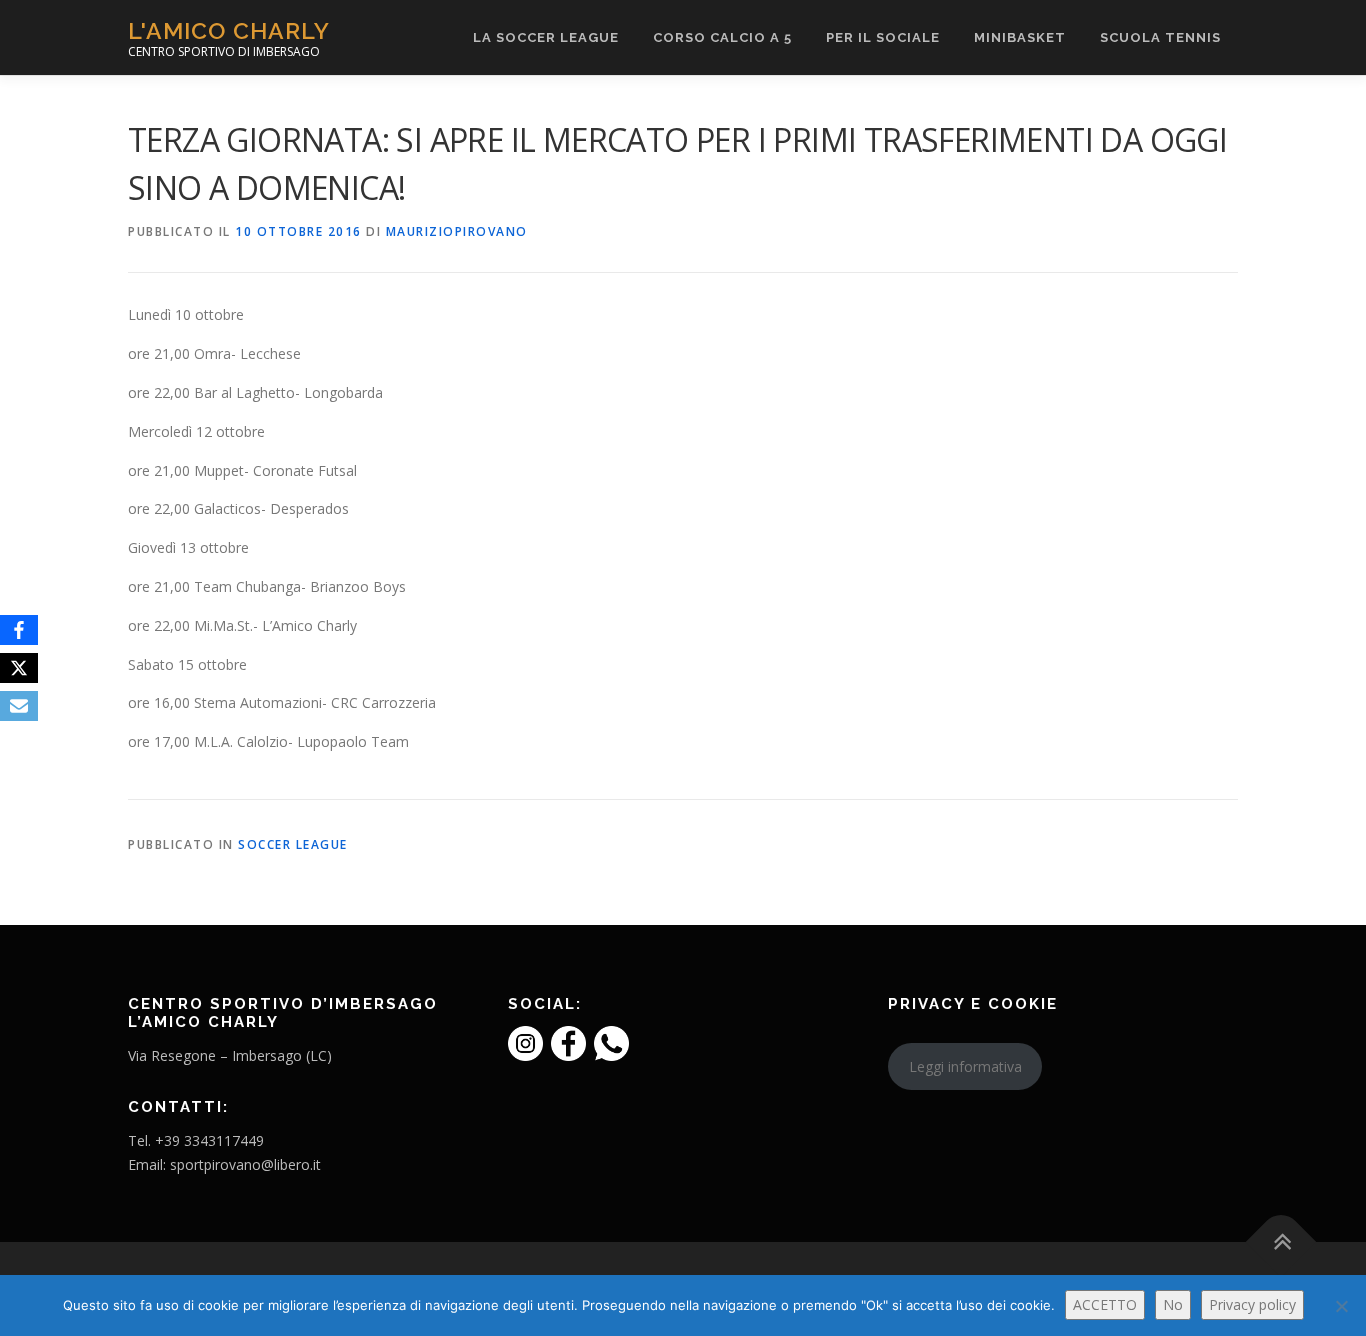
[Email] (19, 706)
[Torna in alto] (1281, 1241)
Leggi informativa (965, 1066)
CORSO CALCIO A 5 (722, 37)
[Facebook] (19, 630)
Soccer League (293, 844)
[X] (19, 668)
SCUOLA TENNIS (1160, 37)
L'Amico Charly (229, 30)
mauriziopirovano (457, 231)
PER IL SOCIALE (883, 37)
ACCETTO (1105, 1304)
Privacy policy (1252, 1304)
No (1173, 1304)
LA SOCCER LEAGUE (546, 37)
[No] (1341, 1306)
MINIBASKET (1020, 37)
